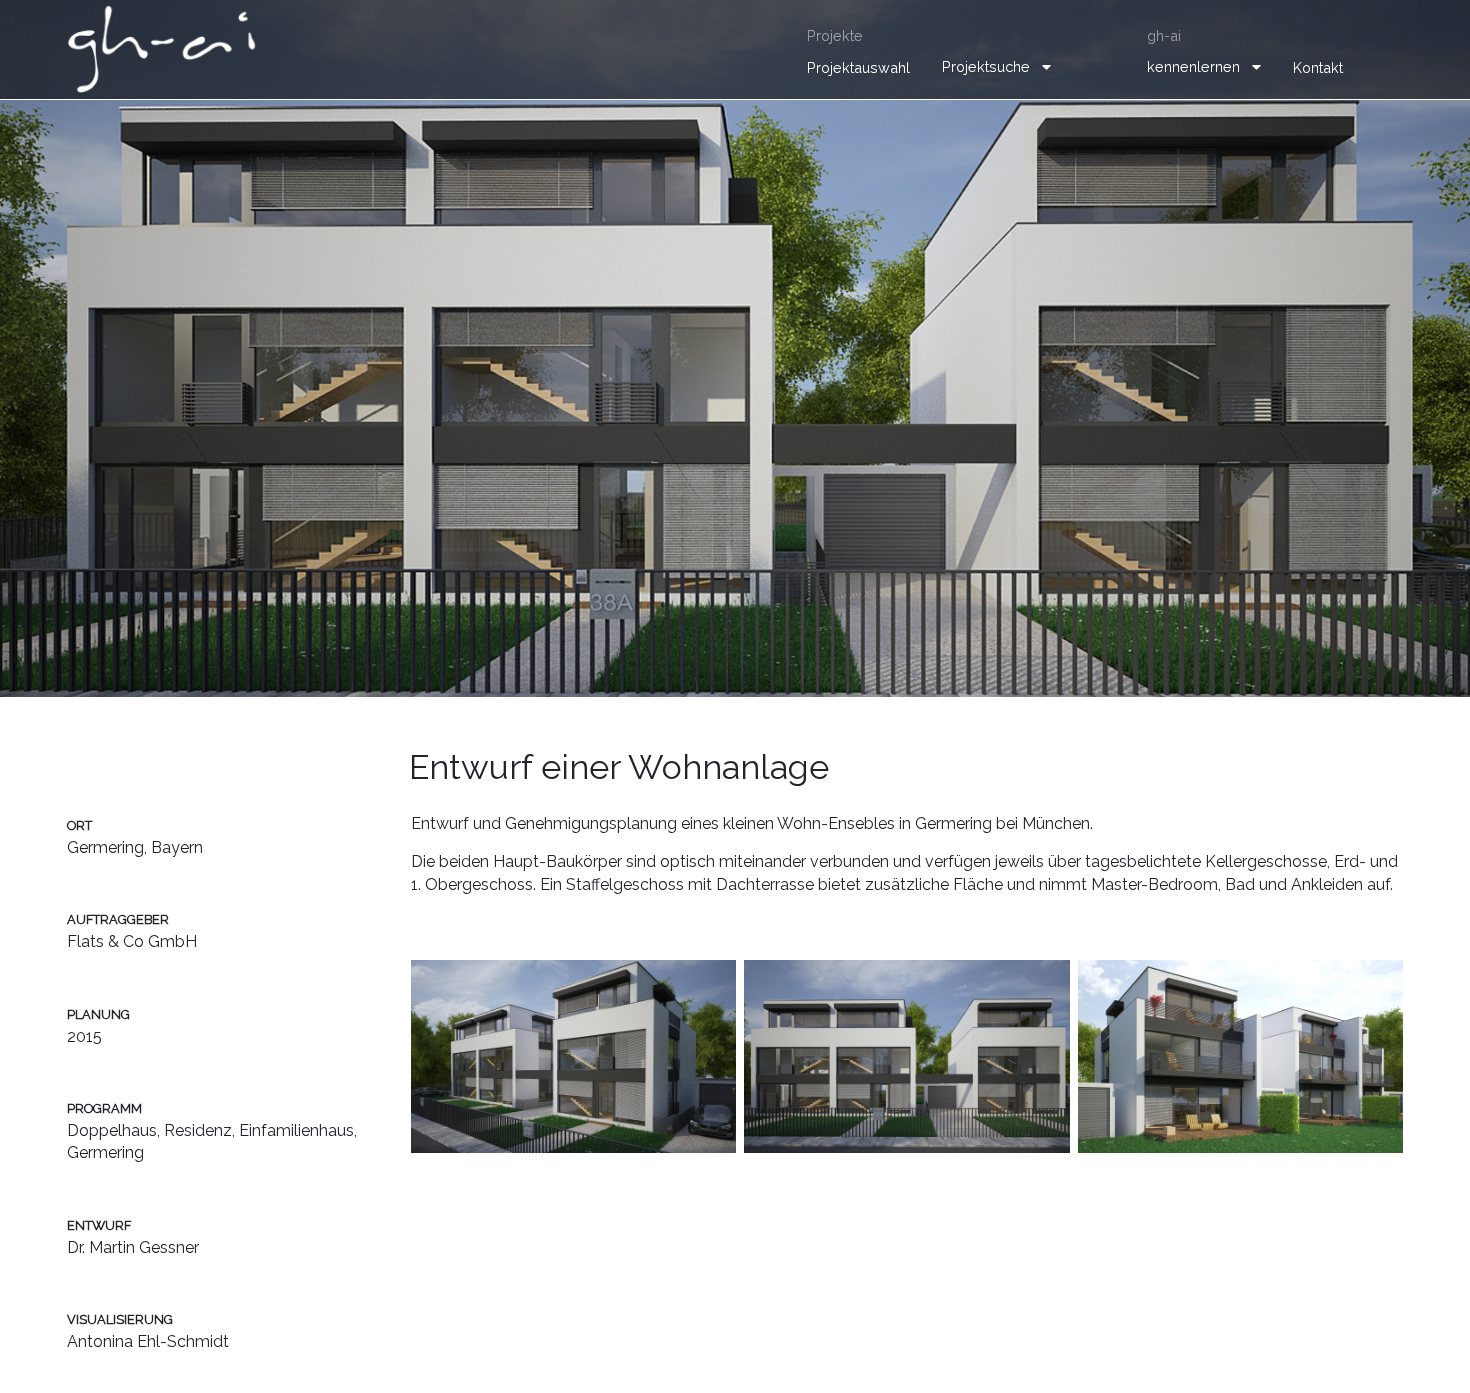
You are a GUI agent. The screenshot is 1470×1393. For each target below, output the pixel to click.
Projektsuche (986, 66)
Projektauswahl (858, 67)
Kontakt (1318, 67)
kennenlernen (1193, 66)
